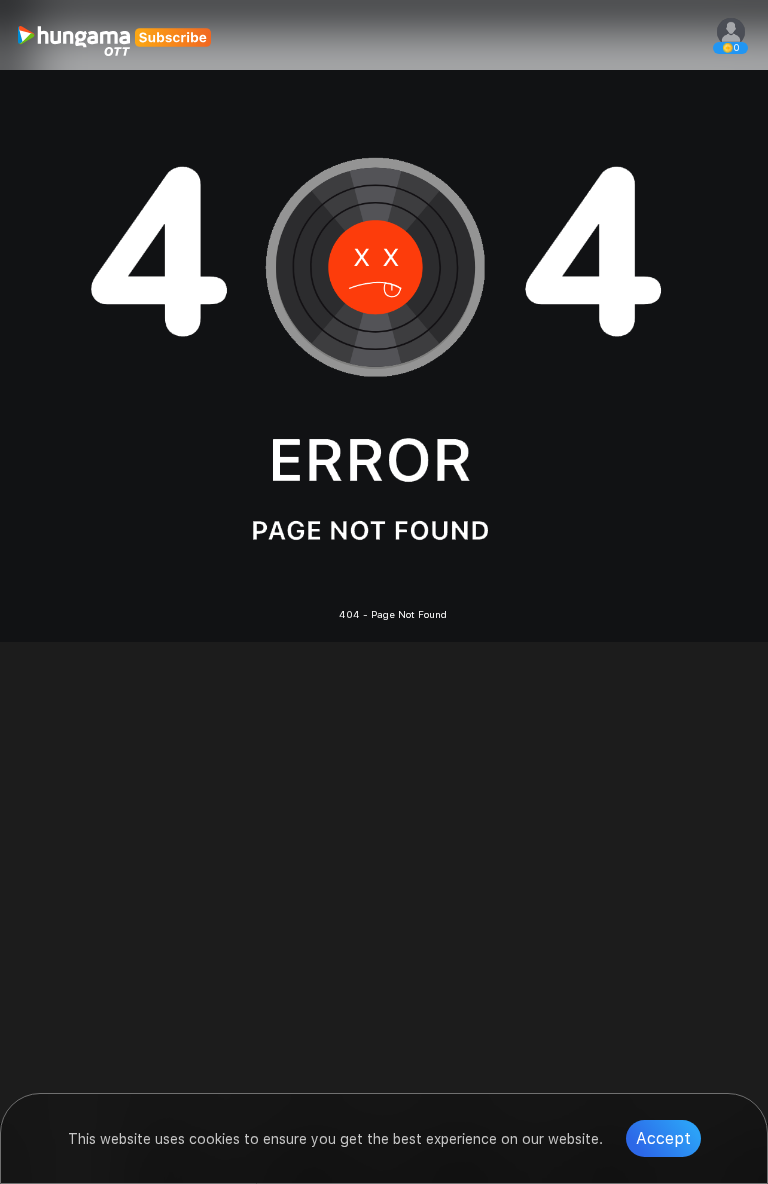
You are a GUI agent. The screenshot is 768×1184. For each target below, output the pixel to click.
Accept (663, 1138)
